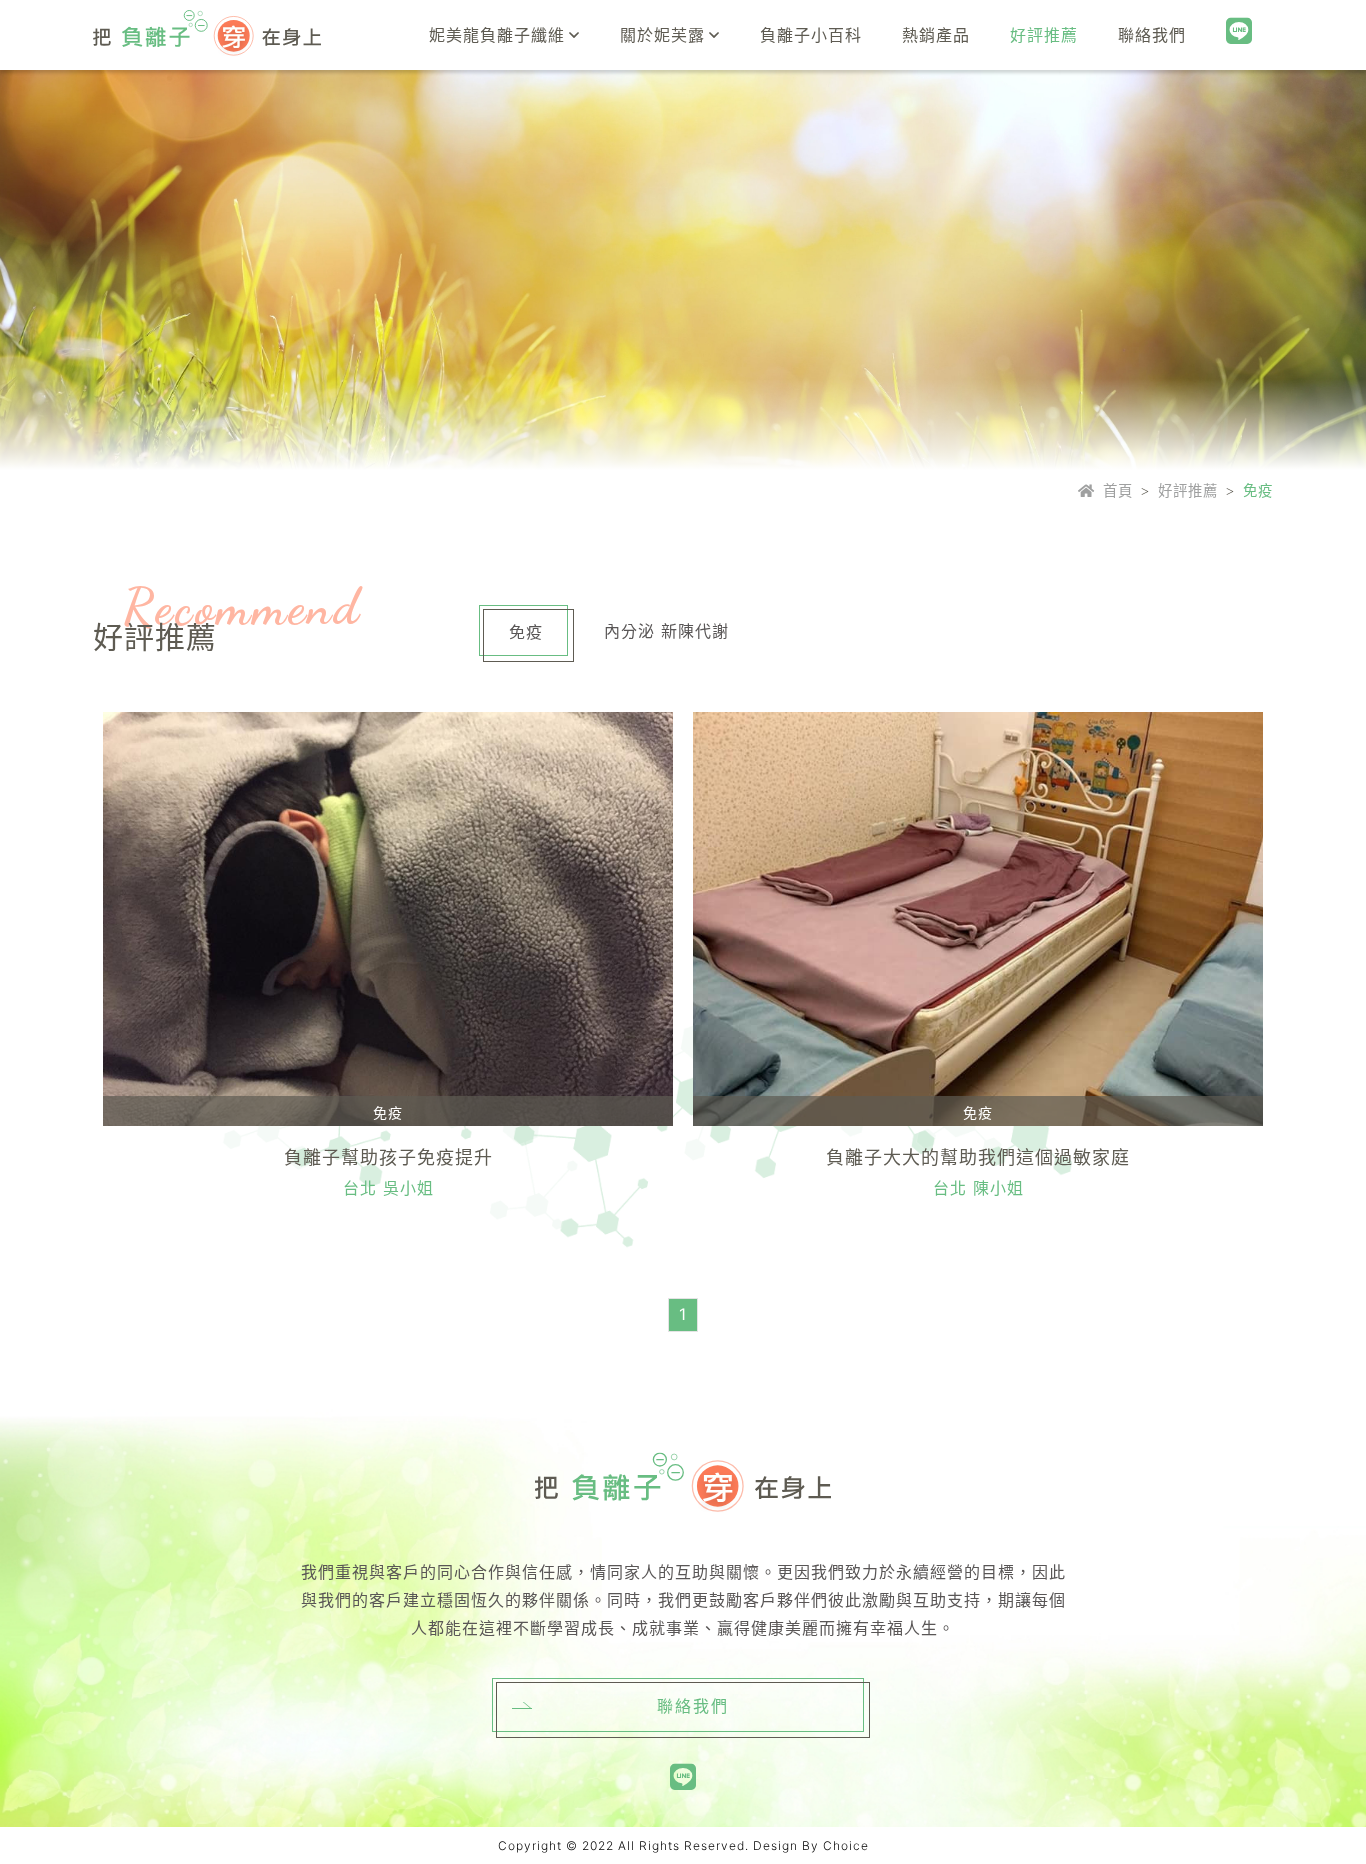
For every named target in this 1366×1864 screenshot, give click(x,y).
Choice (846, 1845)
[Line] (1239, 31)
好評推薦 (1188, 490)
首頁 (1118, 490)
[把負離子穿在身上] (207, 35)
